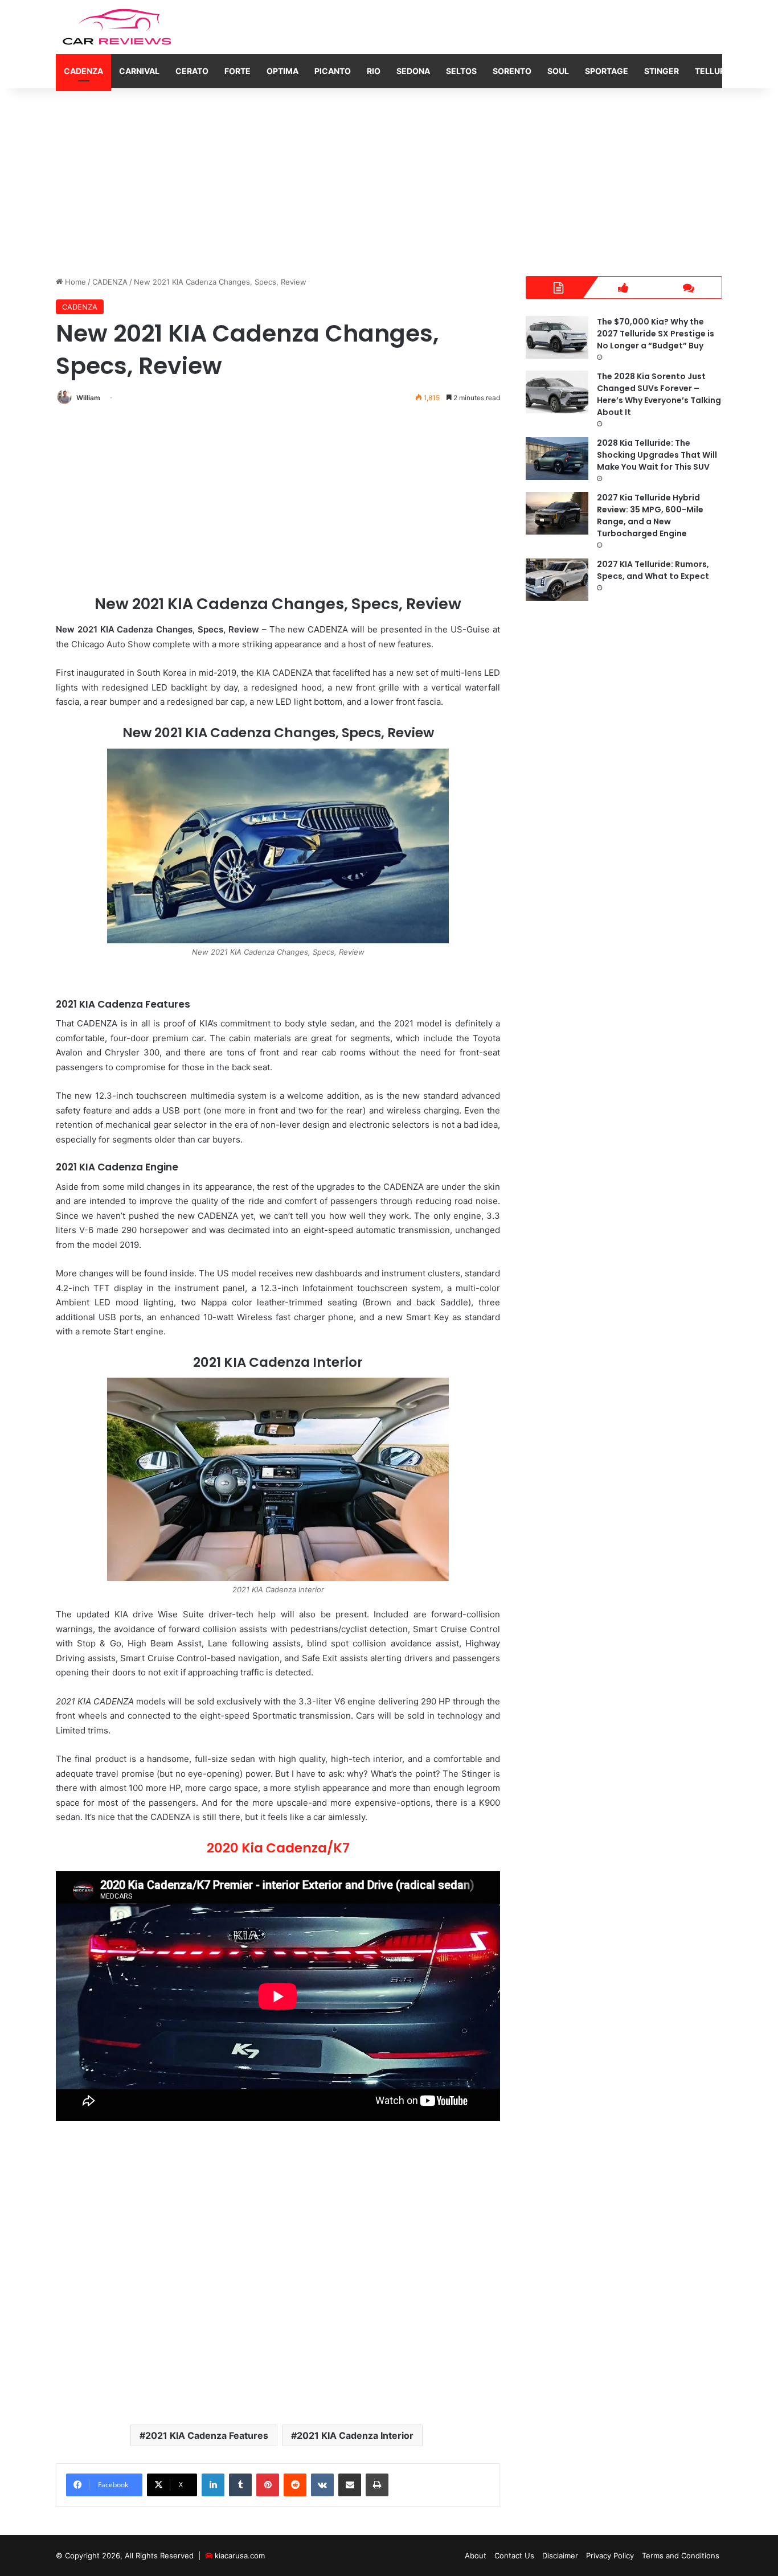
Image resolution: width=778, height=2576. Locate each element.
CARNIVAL (139, 71)
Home (74, 282)
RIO (374, 71)
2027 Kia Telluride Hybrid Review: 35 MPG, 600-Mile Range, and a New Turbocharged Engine (650, 515)
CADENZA (83, 71)
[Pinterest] (268, 2485)
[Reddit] (295, 2485)
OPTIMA (282, 71)
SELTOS (461, 71)
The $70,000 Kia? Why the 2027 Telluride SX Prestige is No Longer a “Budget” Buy (656, 334)
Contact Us (514, 2556)
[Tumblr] (240, 2485)
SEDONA (413, 71)
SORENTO (512, 71)
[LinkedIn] (213, 2485)
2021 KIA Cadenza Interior (355, 2435)
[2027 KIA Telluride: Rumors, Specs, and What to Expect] (557, 580)
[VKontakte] (322, 2485)
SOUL (558, 71)
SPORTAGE (607, 71)
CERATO (192, 71)
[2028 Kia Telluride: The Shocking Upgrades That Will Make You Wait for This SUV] (557, 459)
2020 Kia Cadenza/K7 (278, 1848)
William (88, 398)
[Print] (377, 2485)
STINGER (662, 71)
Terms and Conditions (681, 2556)
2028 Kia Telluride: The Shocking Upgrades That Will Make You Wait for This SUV (657, 455)
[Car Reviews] (118, 27)
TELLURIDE (716, 71)
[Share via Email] (350, 2485)
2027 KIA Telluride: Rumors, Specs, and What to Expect (653, 570)
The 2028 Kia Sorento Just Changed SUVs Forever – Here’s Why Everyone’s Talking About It (659, 394)
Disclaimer (560, 2556)
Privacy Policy (610, 2556)
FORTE (238, 71)
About (476, 2556)
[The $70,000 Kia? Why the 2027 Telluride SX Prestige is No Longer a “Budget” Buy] (557, 337)
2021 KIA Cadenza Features (207, 2435)
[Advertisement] (389, 179)
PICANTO (333, 71)
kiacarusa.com (240, 2556)
